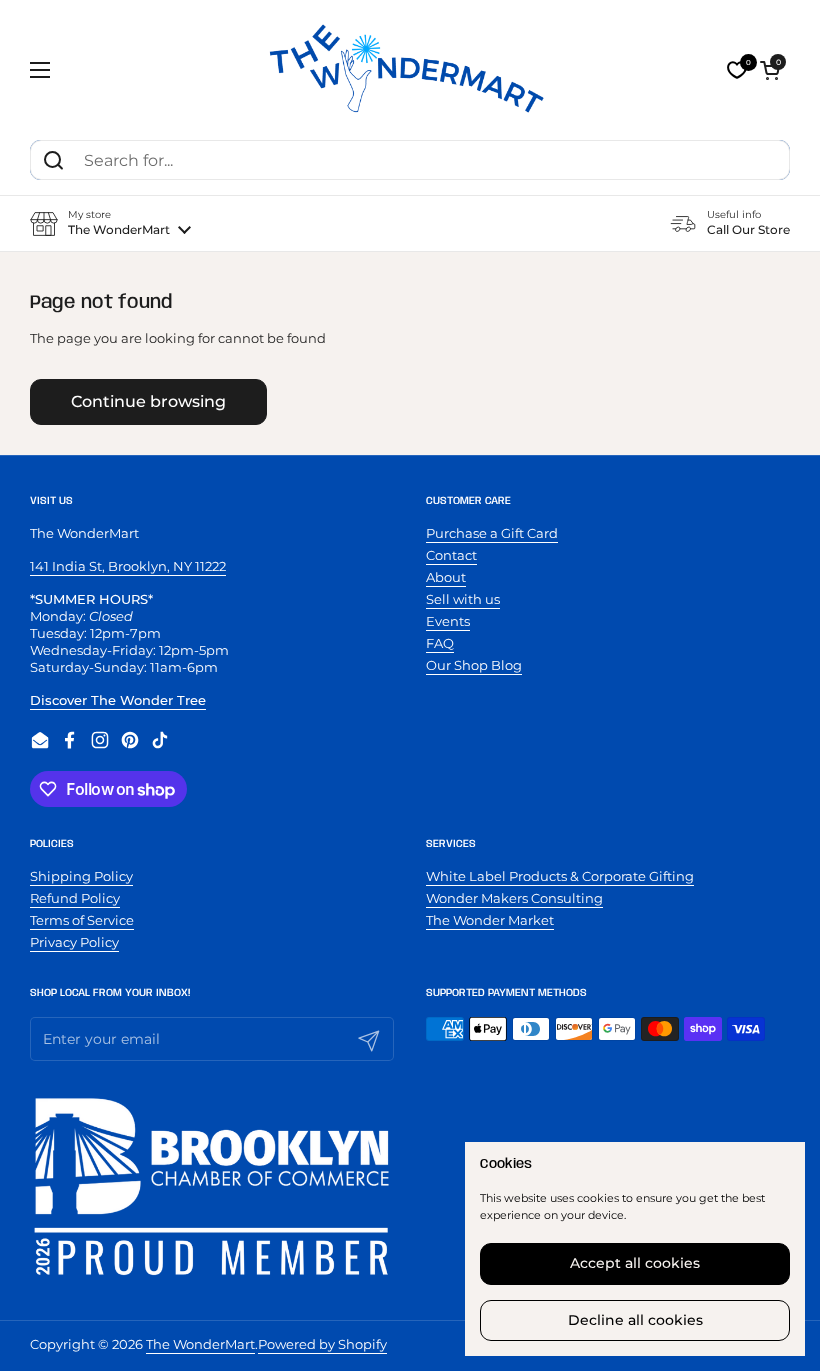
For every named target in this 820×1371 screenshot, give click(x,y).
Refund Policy (75, 898)
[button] (770, 70)
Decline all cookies (635, 1320)
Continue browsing (148, 401)
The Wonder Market (490, 920)
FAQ (440, 643)
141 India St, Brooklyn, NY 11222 (128, 566)
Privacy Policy (74, 942)
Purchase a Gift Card (492, 533)
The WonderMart (200, 1344)
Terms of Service (82, 920)
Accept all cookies (635, 1263)
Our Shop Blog (474, 665)
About (446, 577)
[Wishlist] (737, 70)
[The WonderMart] (410, 70)
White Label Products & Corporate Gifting (560, 876)
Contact (451, 555)
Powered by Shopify (322, 1344)
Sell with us (463, 599)
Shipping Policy (81, 876)
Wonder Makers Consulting (514, 898)
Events (448, 621)
